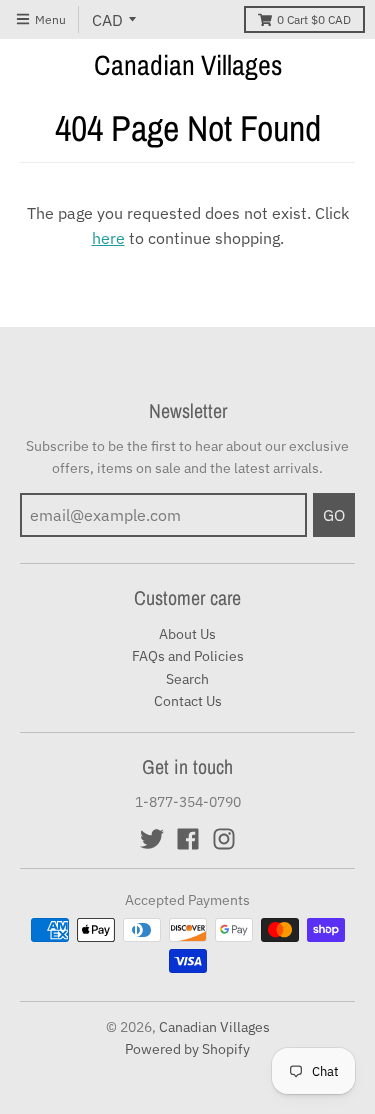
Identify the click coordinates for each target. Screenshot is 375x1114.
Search (187, 679)
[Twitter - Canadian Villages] (152, 839)
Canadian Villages (188, 65)
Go (334, 515)
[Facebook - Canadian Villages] (188, 839)
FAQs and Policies (188, 656)
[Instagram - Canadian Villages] (224, 839)
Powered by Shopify (187, 1049)
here (108, 238)
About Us (187, 634)
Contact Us (188, 701)
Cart (314, 19)
